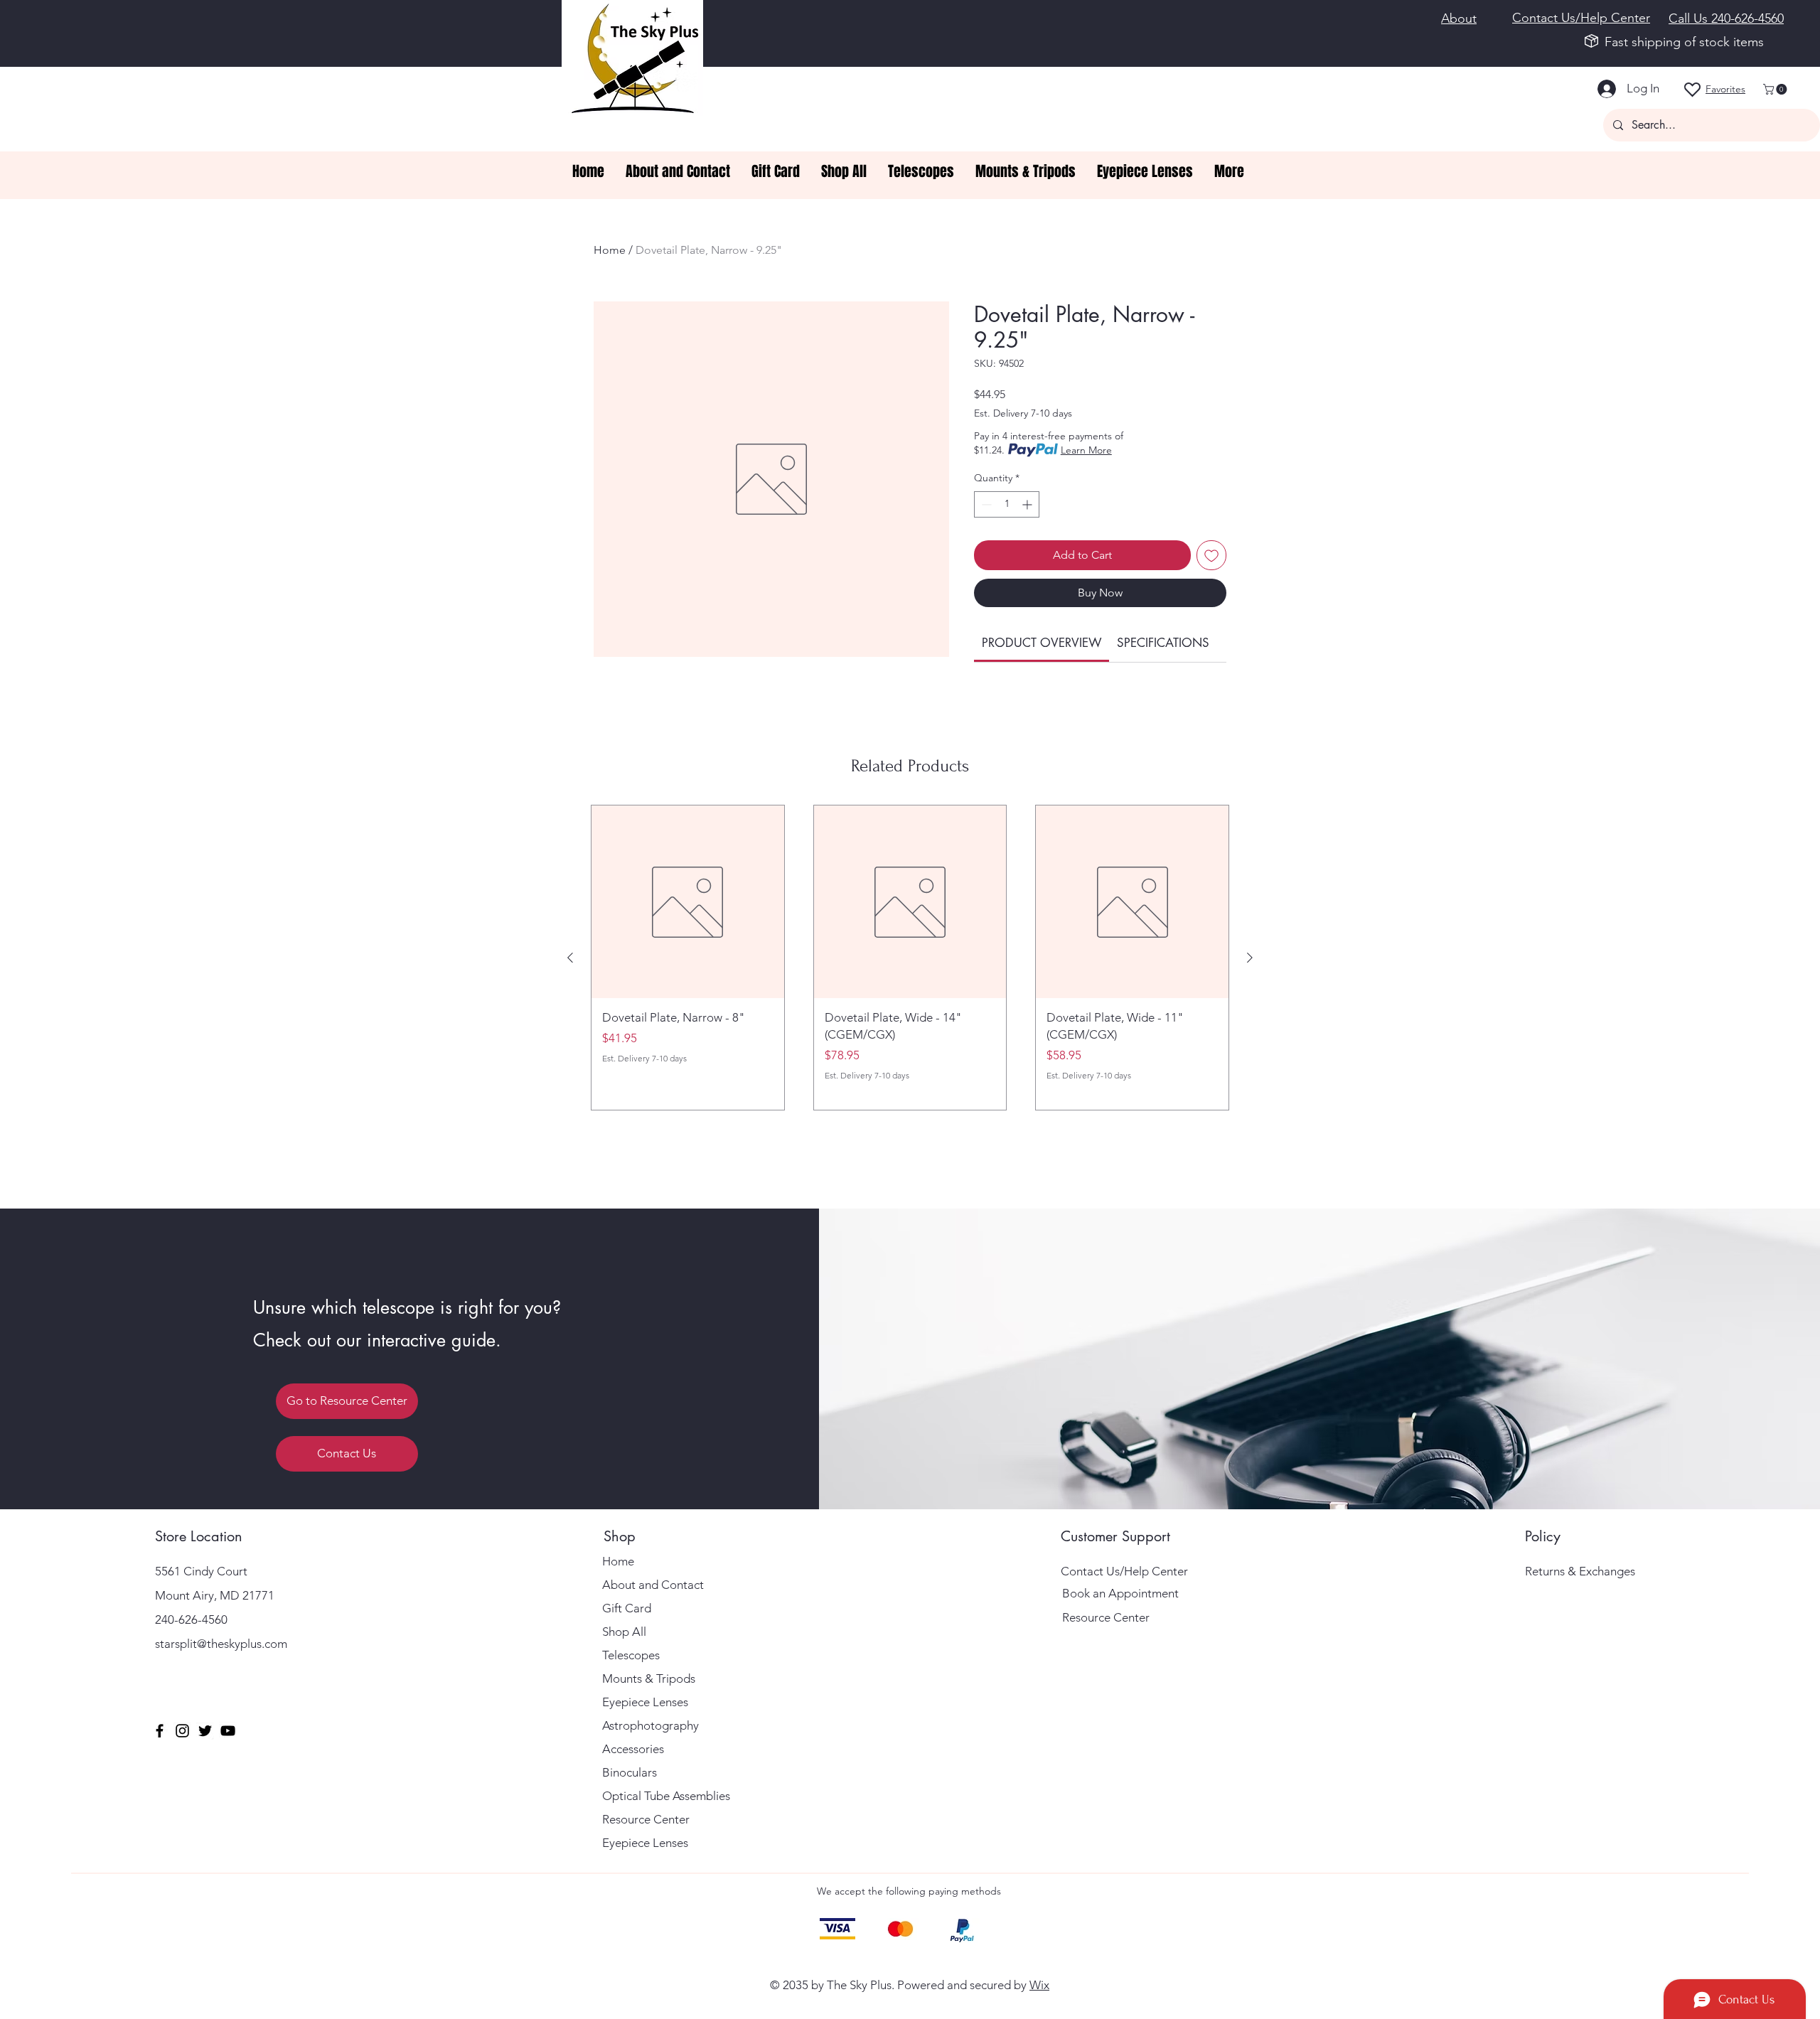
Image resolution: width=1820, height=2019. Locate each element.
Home (610, 250)
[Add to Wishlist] (1211, 555)
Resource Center (646, 1819)
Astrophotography (651, 1725)
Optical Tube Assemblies (666, 1796)
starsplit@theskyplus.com (221, 1644)
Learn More (1086, 450)
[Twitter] (205, 1731)
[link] (1042, 643)
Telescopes (631, 1655)
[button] (1776, 89)
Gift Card (627, 1608)
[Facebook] (160, 1731)
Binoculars (630, 1772)
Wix (1039, 1985)
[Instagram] (182, 1731)
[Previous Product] (570, 958)
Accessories (633, 1749)
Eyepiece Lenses (645, 1702)
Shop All (624, 1632)
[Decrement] (985, 504)
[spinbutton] (1007, 504)
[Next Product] (1250, 958)
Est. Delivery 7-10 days (1023, 413)
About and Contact (653, 1585)
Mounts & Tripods (649, 1678)
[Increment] (1028, 504)
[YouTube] (228, 1731)
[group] (910, 957)
